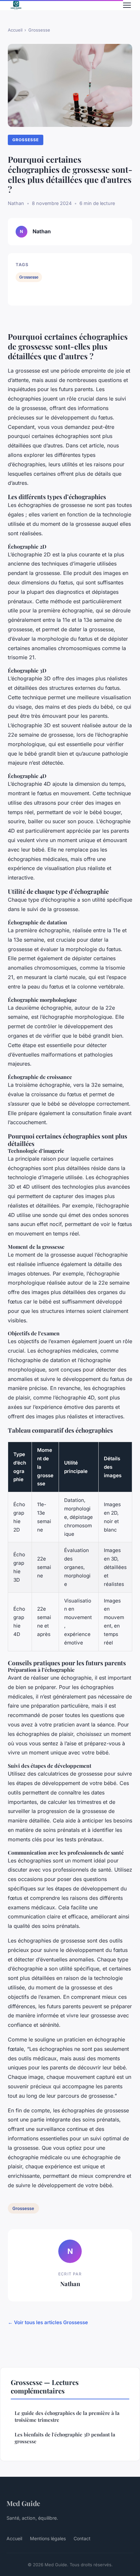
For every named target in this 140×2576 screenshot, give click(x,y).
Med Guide (23, 2503)
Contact (82, 2538)
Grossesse (39, 30)
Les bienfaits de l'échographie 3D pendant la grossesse (65, 2438)
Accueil (15, 30)
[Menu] (127, 5)
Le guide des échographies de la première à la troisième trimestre (67, 2416)
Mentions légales (48, 2538)
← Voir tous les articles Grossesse (48, 2322)
